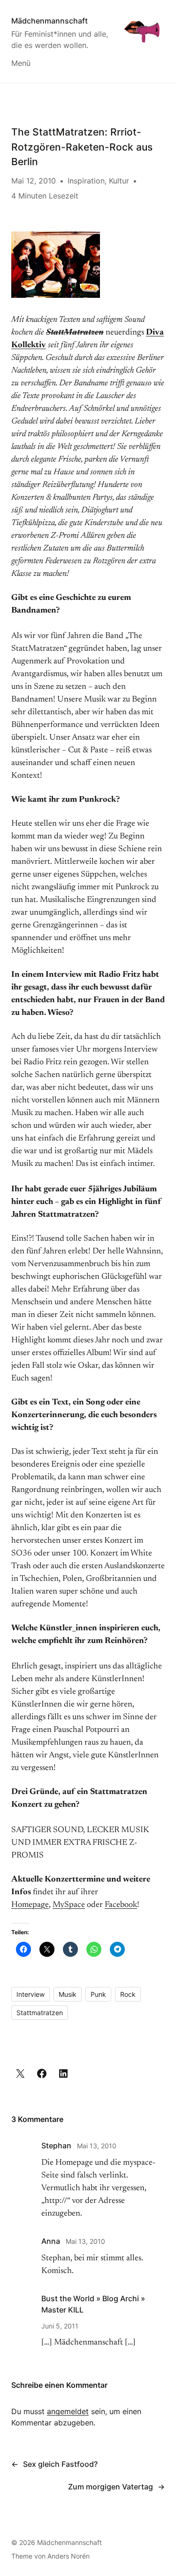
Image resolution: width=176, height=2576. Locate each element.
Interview (31, 1994)
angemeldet (68, 2411)
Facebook (121, 1905)
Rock (128, 1994)
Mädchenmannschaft (50, 21)
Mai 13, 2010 (97, 2146)
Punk (98, 1994)
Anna (51, 2241)
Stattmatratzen (40, 2013)
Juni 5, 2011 (60, 2326)
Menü (21, 63)
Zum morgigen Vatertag (111, 2487)
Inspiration (86, 181)
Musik (68, 1994)
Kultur (119, 181)
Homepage (30, 1905)
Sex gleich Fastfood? (60, 2464)
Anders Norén (69, 2556)
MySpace (69, 1905)
